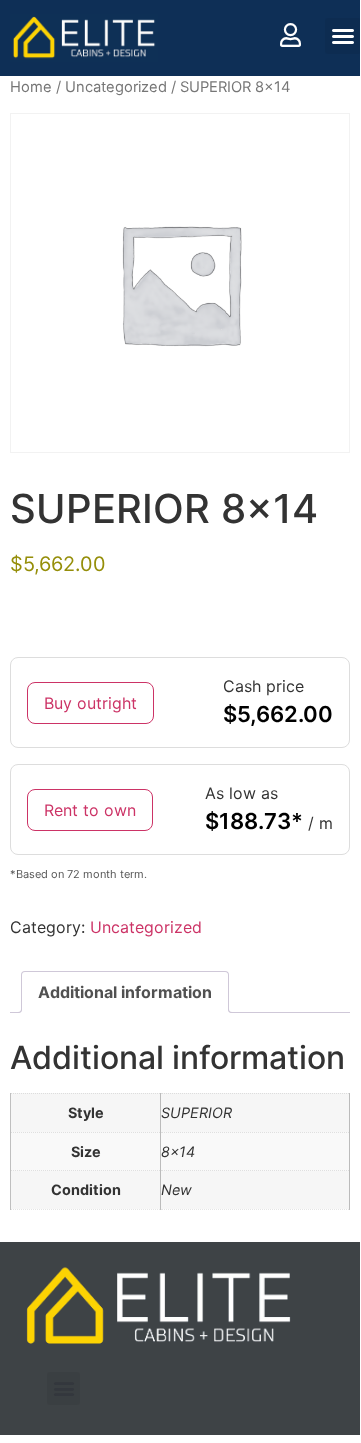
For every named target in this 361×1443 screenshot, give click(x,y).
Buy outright (90, 703)
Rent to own (90, 810)
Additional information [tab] (125, 992)
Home (31, 87)
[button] (343, 36)
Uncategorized (116, 87)
